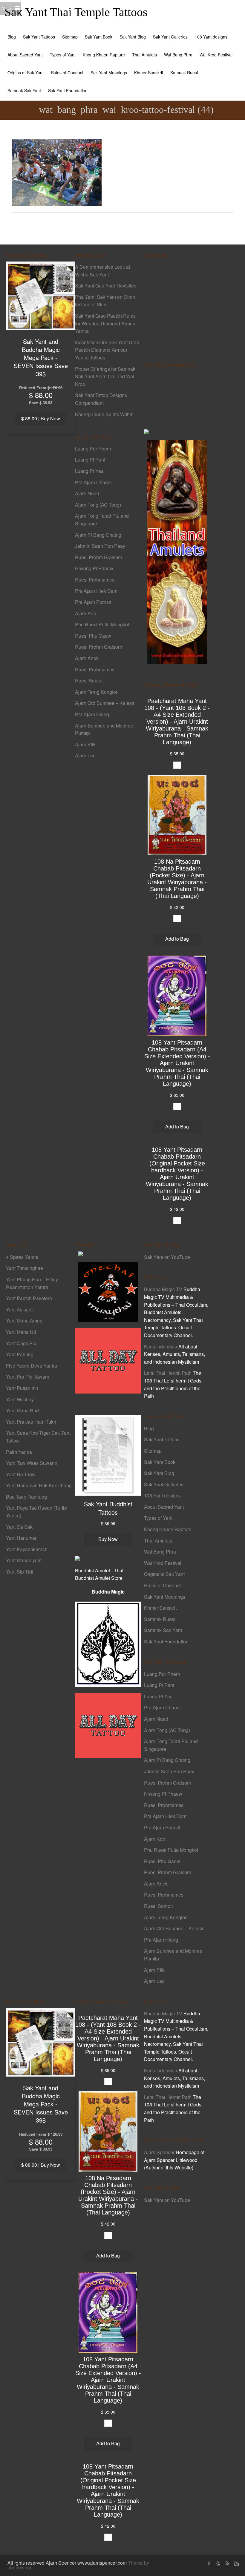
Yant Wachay (20, 1399)
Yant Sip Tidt (20, 1572)
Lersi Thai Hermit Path (168, 1373)
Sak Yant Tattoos (39, 37)
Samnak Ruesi (184, 73)
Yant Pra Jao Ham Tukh (31, 1422)
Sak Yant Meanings (109, 73)
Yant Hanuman (22, 1538)
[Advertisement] (177, 306)
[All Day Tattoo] (108, 1360)
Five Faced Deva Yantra (32, 1366)
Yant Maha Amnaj (25, 1321)
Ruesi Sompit (89, 680)
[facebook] (209, 2563)
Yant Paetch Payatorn (29, 1298)
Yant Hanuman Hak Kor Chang (39, 1485)
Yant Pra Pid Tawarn (28, 1377)
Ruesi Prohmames (95, 580)
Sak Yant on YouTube (167, 1257)
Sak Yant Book (99, 37)
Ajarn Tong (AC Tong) (98, 505)
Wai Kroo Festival (216, 55)
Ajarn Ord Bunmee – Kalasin (105, 703)
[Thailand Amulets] (177, 551)
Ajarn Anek (87, 658)
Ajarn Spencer (159, 2152)
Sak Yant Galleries (170, 37)
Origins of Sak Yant (26, 73)
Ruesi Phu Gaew (93, 636)
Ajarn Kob (86, 613)
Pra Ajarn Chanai (93, 482)
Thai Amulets (144, 55)
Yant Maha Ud (21, 1332)
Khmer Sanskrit (149, 73)
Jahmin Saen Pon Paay (100, 546)
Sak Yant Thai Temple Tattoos (76, 12)
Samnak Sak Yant (24, 90)
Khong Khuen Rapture (104, 55)
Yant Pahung (20, 1354)
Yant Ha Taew (21, 1474)
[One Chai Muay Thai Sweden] (108, 1291)
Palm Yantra (19, 1452)
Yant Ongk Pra (21, 1343)
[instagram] (236, 2563)
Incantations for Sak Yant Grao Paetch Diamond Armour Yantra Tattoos (107, 350)
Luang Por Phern (93, 449)
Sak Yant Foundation (68, 90)
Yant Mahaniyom (24, 1560)
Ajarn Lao (85, 755)
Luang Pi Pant (90, 460)
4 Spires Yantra (22, 1257)
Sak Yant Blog (133, 37)
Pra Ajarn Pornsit (93, 602)
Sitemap (70, 37)
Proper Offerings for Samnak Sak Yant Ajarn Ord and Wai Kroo (105, 376)
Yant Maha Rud (22, 1410)
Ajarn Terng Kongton (97, 692)
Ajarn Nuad (87, 493)
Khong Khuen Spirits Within (104, 414)
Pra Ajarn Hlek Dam (96, 591)
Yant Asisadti (20, 1309)
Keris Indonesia (161, 1347)
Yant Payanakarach (27, 1549)
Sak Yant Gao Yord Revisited (106, 286)
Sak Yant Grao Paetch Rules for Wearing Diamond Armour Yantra (106, 323)
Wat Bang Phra (178, 55)
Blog (12, 37)
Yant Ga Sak (19, 1527)
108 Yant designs (211, 37)
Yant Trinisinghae (24, 1268)
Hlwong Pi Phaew (94, 568)
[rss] (227, 2563)
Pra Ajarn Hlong (92, 714)
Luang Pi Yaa (89, 471)
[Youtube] (218, 2563)
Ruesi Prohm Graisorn (99, 557)
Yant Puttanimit (22, 1388)
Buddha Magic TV (163, 1289)
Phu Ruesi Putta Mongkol (102, 624)
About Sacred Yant (25, 55)
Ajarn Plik (85, 744)
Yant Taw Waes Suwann (32, 1463)
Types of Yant (63, 55)
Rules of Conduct (67, 73)
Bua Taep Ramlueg (26, 1497)
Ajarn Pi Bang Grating (98, 535)
